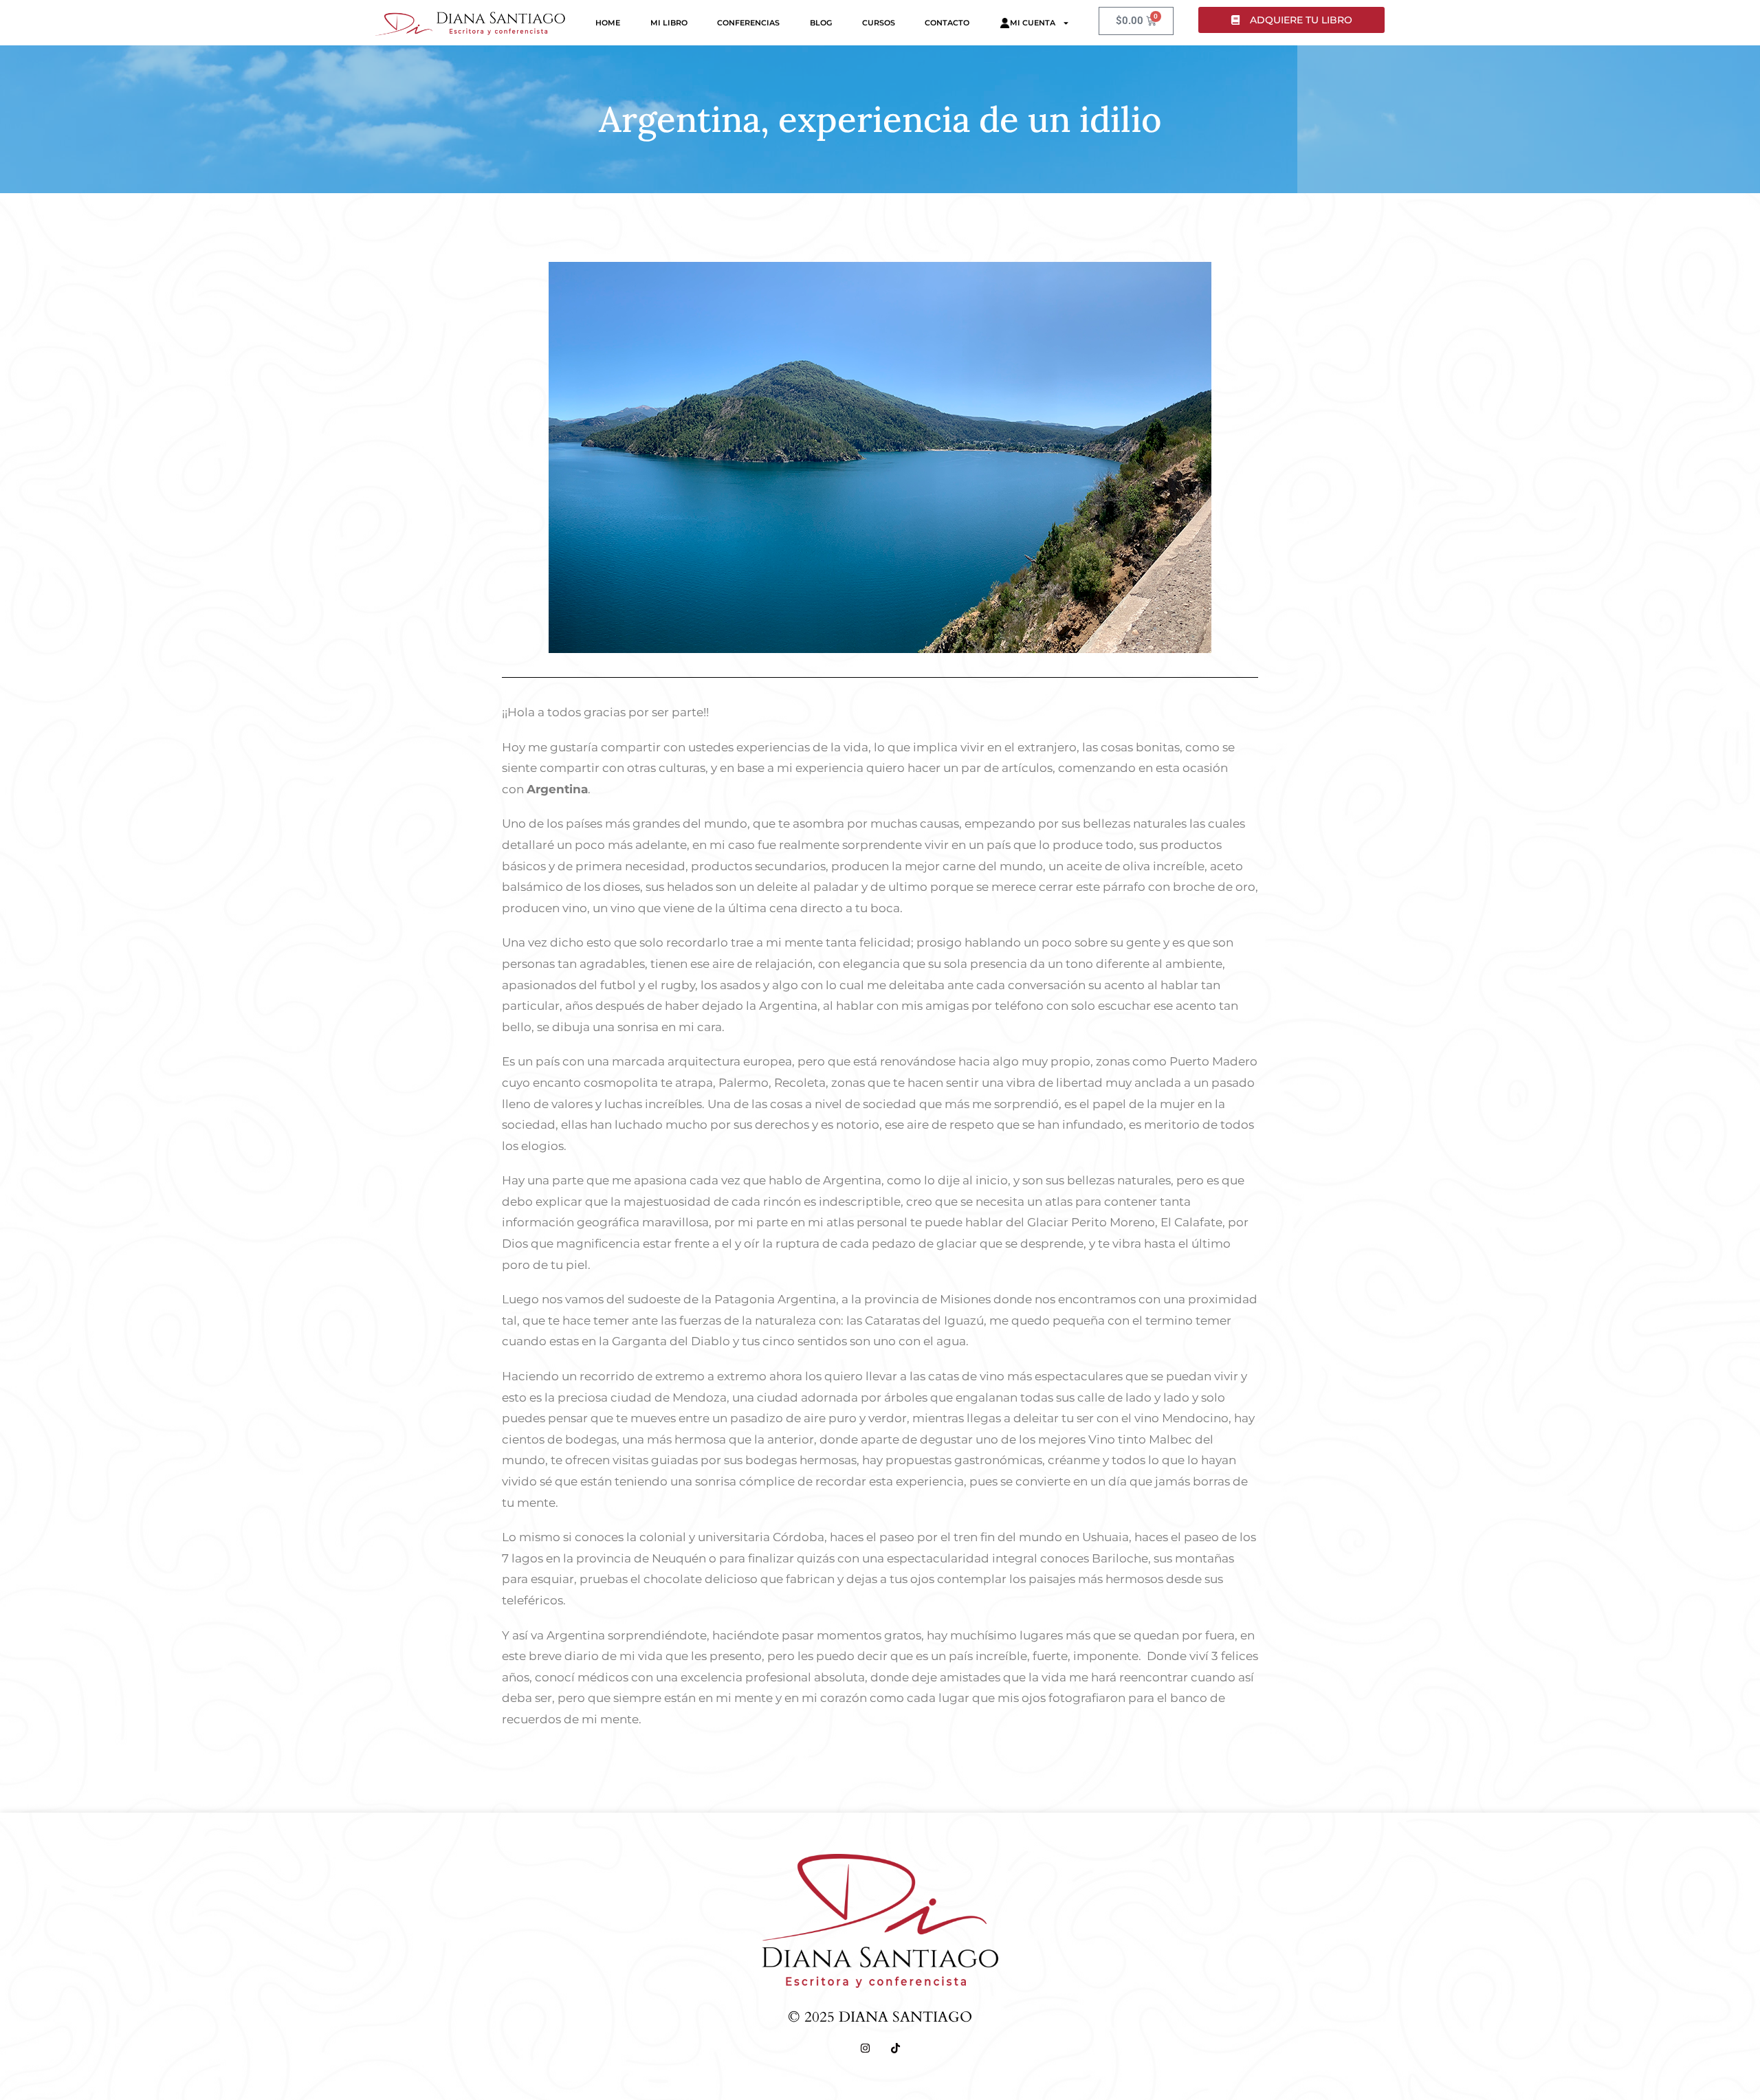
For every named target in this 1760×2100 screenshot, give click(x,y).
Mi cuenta (1033, 23)
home (608, 23)
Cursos (879, 23)
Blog (821, 23)
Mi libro (669, 23)
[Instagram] (865, 2048)
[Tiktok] (895, 2048)
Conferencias (748, 23)
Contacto (947, 23)
